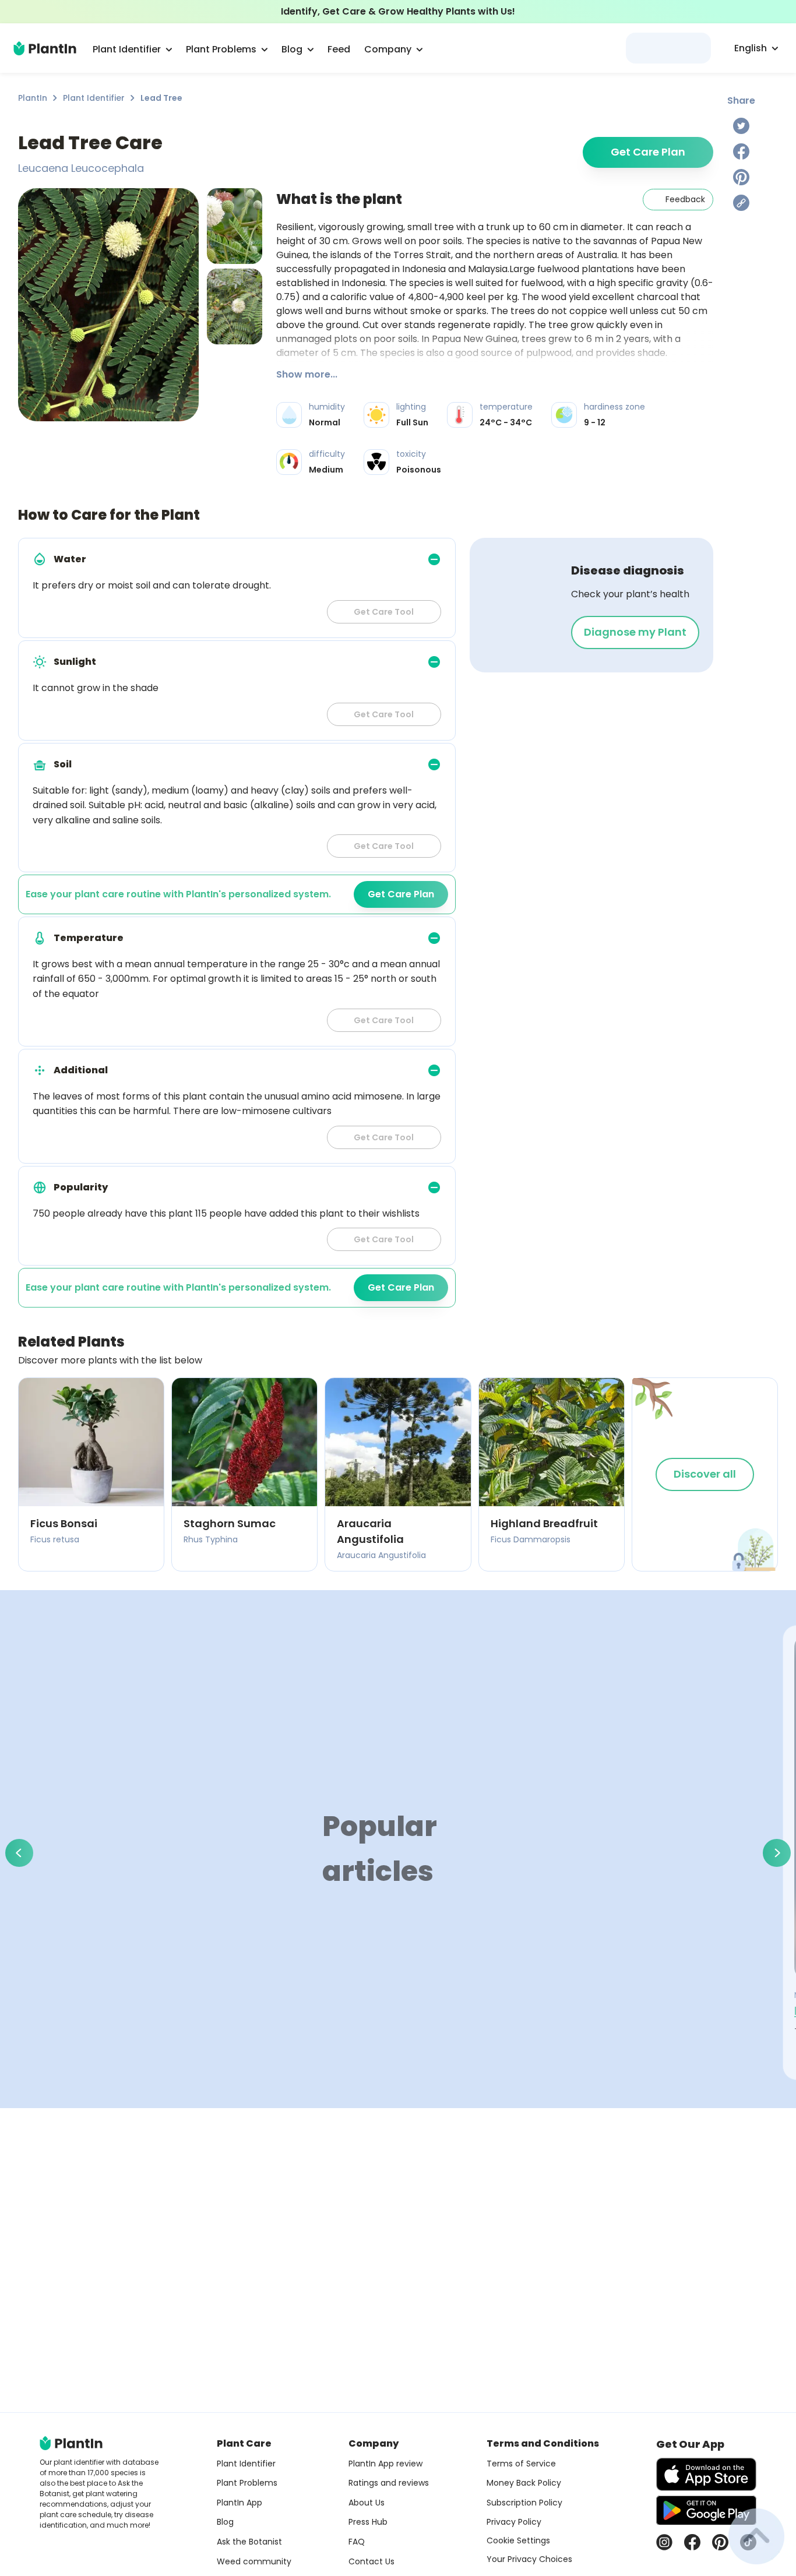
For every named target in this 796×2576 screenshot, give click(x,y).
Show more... (307, 374)
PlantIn (33, 98)
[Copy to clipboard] (741, 203)
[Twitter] (741, 126)
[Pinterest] (741, 177)
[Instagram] (664, 2542)
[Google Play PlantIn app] (706, 2510)
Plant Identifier (94, 98)
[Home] (45, 48)
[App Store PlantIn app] (706, 2474)
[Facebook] (741, 151)
